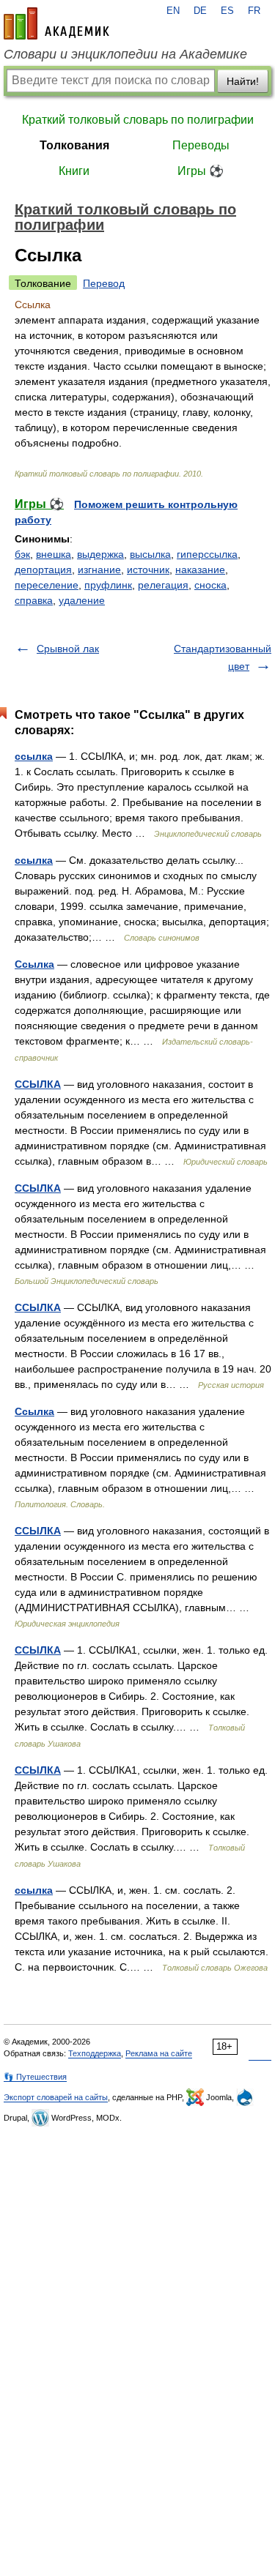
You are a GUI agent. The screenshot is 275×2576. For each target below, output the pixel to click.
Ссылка (34, 964)
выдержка (100, 554)
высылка (150, 554)
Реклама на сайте (159, 2053)
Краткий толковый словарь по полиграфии (138, 120)
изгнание (99, 570)
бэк (22, 554)
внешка (54, 554)
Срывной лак (68, 649)
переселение (47, 585)
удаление (82, 600)
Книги (74, 171)
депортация (43, 570)
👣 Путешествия (35, 2077)
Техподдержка (95, 2053)
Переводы (201, 145)
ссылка (34, 756)
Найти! (243, 81)
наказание (200, 570)
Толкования (74, 145)
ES (227, 11)
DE (200, 11)
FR (254, 11)
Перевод (104, 283)
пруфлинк (108, 585)
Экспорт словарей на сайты (56, 2097)
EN (173, 11)
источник (148, 570)
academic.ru (56, 23)
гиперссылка (207, 554)
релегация (163, 585)
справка (34, 600)
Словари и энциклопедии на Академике (125, 54)
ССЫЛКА (38, 1084)
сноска (210, 585)
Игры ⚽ (201, 171)
